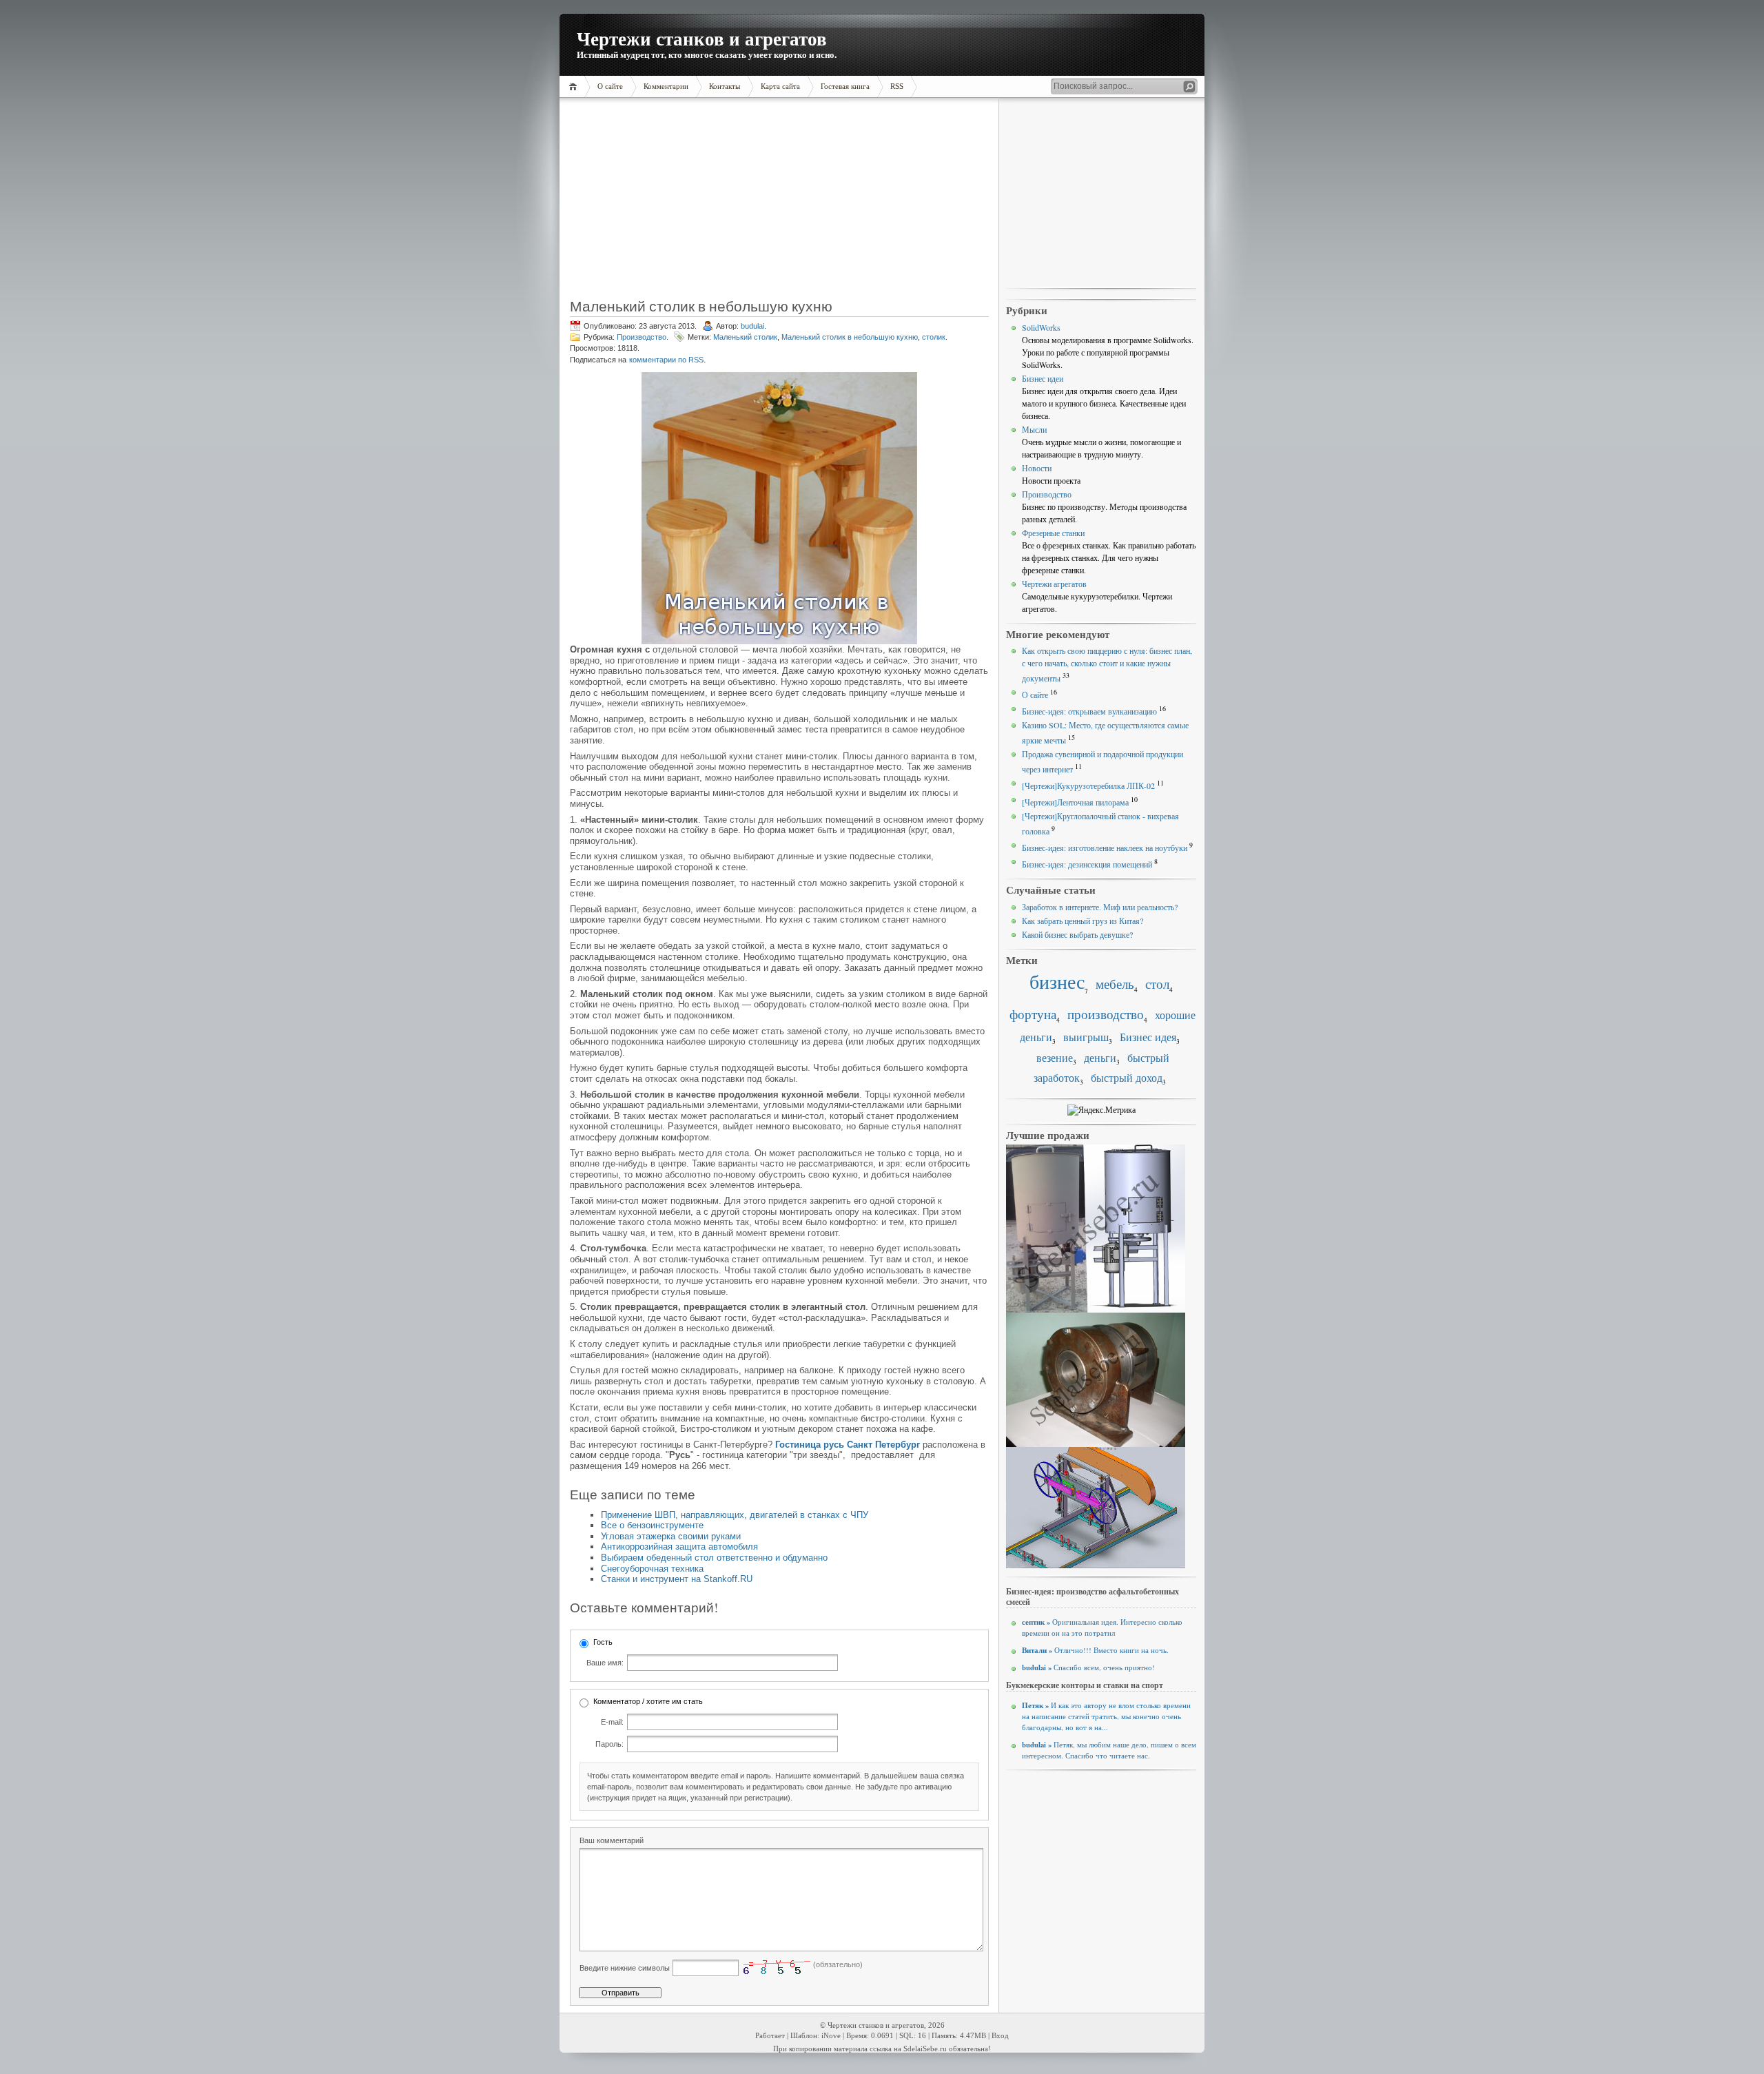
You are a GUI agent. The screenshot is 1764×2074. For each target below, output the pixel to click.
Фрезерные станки (1053, 533)
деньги (1100, 1058)
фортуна (1033, 1014)
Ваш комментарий (612, 1840)
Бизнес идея (1148, 1037)
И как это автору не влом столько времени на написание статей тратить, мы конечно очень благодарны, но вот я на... (1106, 1716)
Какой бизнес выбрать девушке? (1077, 934)
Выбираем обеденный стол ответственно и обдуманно (714, 1558)
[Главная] (575, 86)
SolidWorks (1041, 327)
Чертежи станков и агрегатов (702, 38)
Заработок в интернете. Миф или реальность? (1100, 907)
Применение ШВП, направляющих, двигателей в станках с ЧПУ (735, 1515)
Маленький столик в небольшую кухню (850, 337)
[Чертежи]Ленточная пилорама (1075, 802)
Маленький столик (745, 337)
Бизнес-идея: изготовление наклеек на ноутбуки (1105, 848)
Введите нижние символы (625, 1968)
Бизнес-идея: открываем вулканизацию (1089, 711)
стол (1157, 984)
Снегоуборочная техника (652, 1569)
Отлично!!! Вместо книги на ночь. (1095, 1650)
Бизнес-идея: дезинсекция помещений (1087, 864)
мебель (1115, 984)
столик (934, 337)
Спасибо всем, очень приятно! (1088, 1667)
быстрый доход (1127, 1078)
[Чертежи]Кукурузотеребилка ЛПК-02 (1088, 786)
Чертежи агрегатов (1054, 584)
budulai (752, 326)
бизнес (1057, 982)
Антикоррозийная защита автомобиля (679, 1547)
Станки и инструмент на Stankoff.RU (677, 1579)
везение (1055, 1058)
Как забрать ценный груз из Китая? (1083, 921)
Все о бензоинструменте (652, 1525)
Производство (642, 337)
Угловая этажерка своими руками (671, 1536)
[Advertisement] (657, 203)
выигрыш (1086, 1037)
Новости (1037, 468)
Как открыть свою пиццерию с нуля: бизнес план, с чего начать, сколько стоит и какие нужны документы (1107, 664)
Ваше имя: (605, 1663)
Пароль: (609, 1744)
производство (1106, 1014)
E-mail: (612, 1722)
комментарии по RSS (666, 360)
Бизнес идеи (1043, 378)
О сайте (1035, 695)
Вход (1000, 2036)
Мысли (1034, 429)
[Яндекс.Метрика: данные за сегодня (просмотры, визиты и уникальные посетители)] (1101, 1110)
